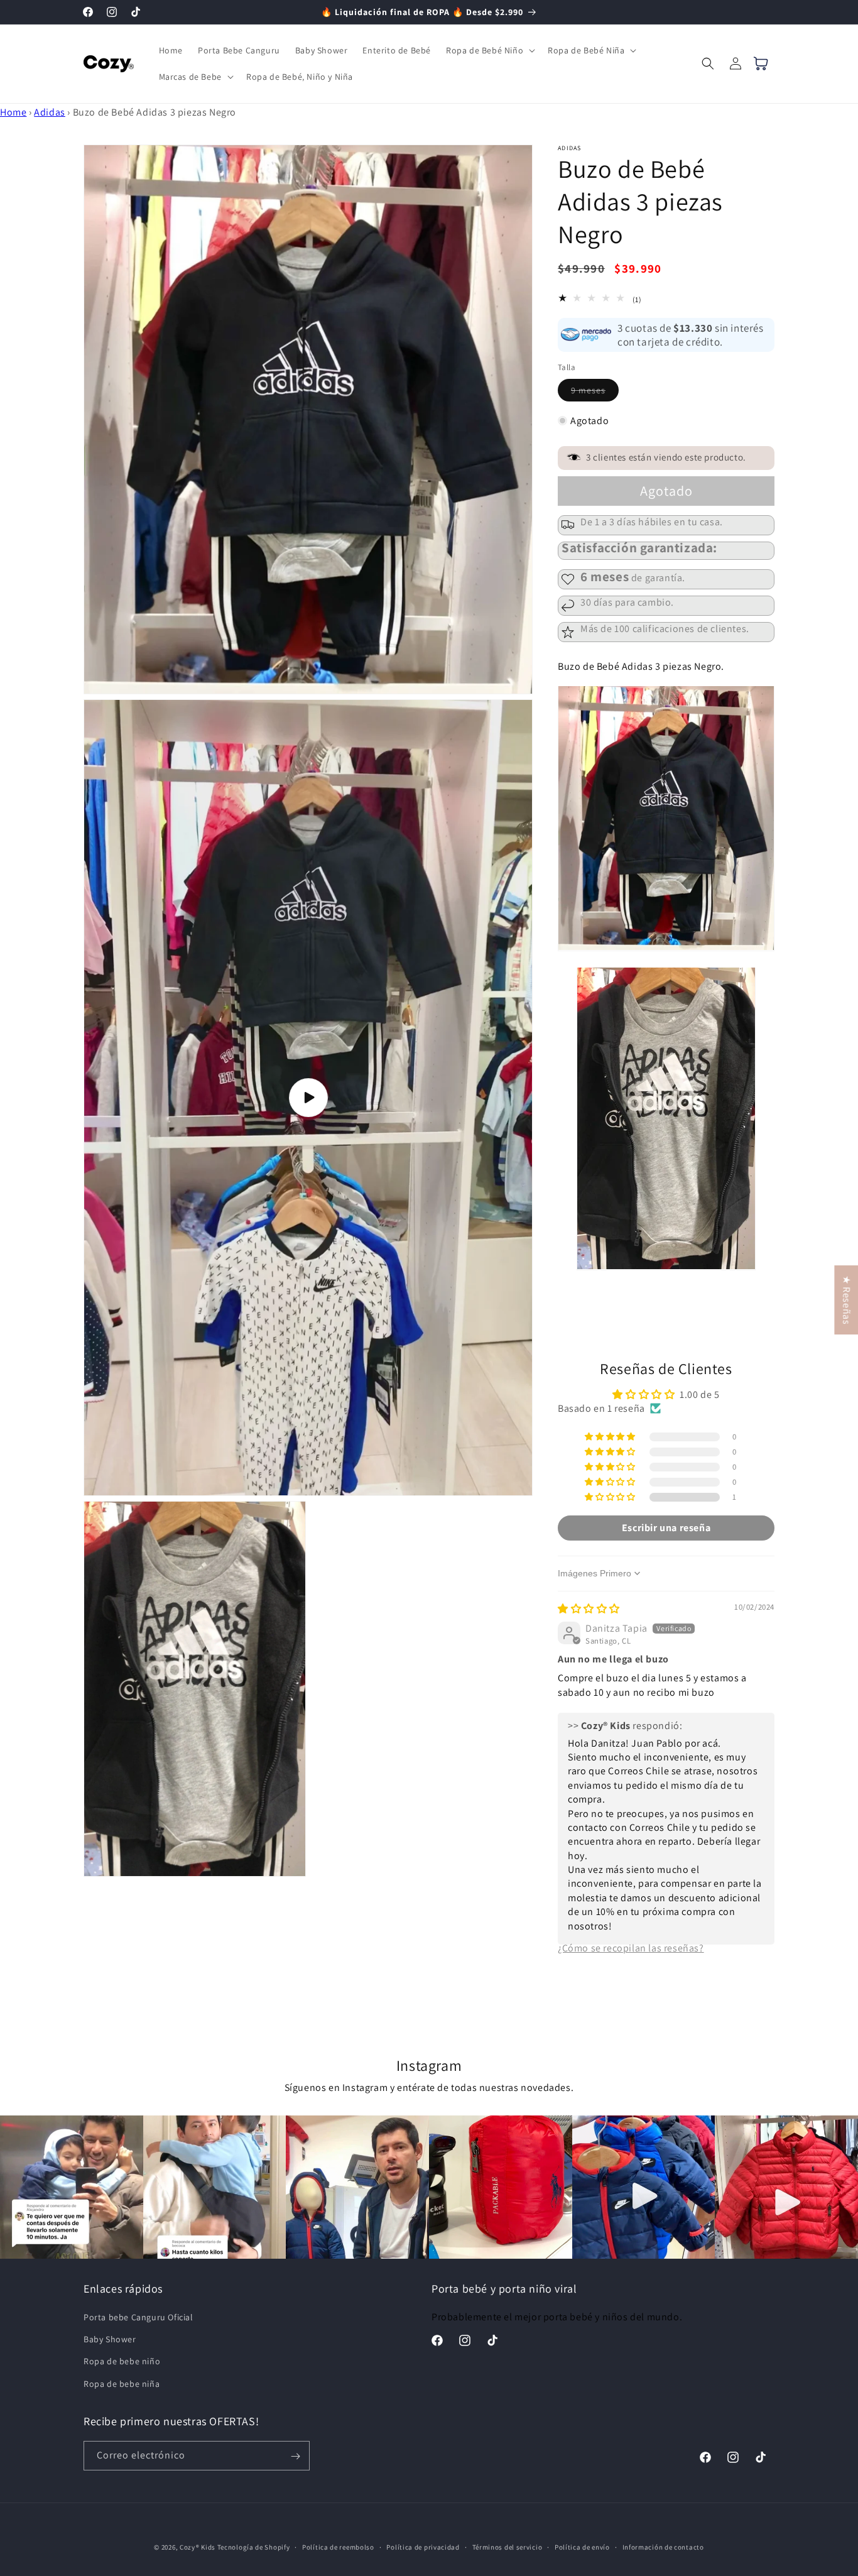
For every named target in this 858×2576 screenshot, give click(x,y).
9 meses (595, 393)
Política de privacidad (423, 2546)
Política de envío (582, 2546)
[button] (489, 50)
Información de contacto (663, 2546)
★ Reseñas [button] (846, 1300)
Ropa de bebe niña (122, 2384)
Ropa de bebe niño (122, 2362)
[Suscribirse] (295, 2456)
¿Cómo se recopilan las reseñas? (631, 1947)
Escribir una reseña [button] (666, 1527)
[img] (589, 1609)
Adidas (50, 112)
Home (13, 112)
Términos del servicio (508, 2546)
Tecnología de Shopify (254, 2547)
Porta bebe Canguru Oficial (138, 2317)
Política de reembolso (338, 2546)
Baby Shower (110, 2340)
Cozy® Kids (198, 2547)
